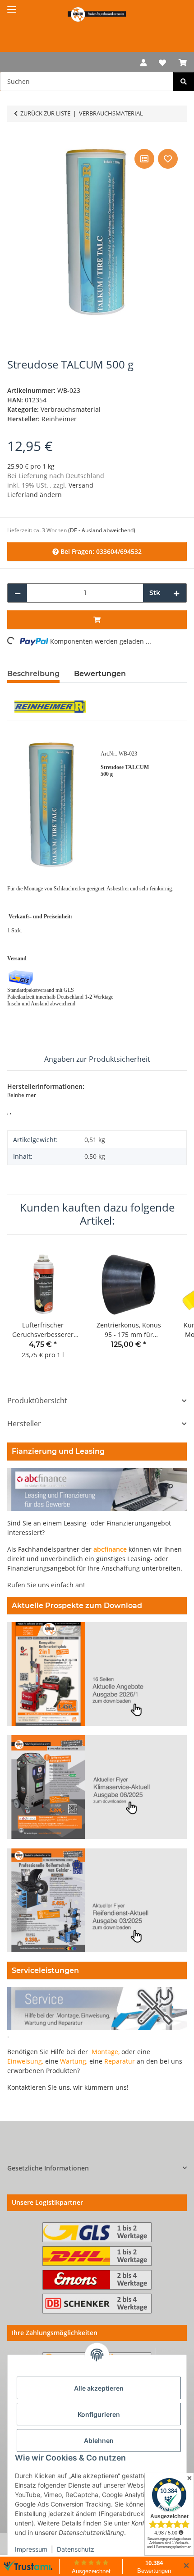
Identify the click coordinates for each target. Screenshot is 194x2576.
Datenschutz (76, 2549)
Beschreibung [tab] (33, 674)
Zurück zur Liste (45, 113)
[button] (143, 62)
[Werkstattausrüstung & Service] (97, 14)
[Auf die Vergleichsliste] (144, 159)
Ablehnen (99, 2440)
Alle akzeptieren (99, 2388)
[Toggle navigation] (12, 6)
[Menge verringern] (18, 593)
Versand (81, 485)
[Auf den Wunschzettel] (168, 159)
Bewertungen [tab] (100, 674)
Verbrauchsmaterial (71, 409)
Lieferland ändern (35, 495)
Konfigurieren (99, 2414)
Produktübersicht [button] (37, 1401)
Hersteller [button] (24, 1424)
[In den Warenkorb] (14, 137)
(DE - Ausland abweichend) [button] (102, 530)
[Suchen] (184, 81)
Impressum (31, 2549)
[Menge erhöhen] (176, 593)
